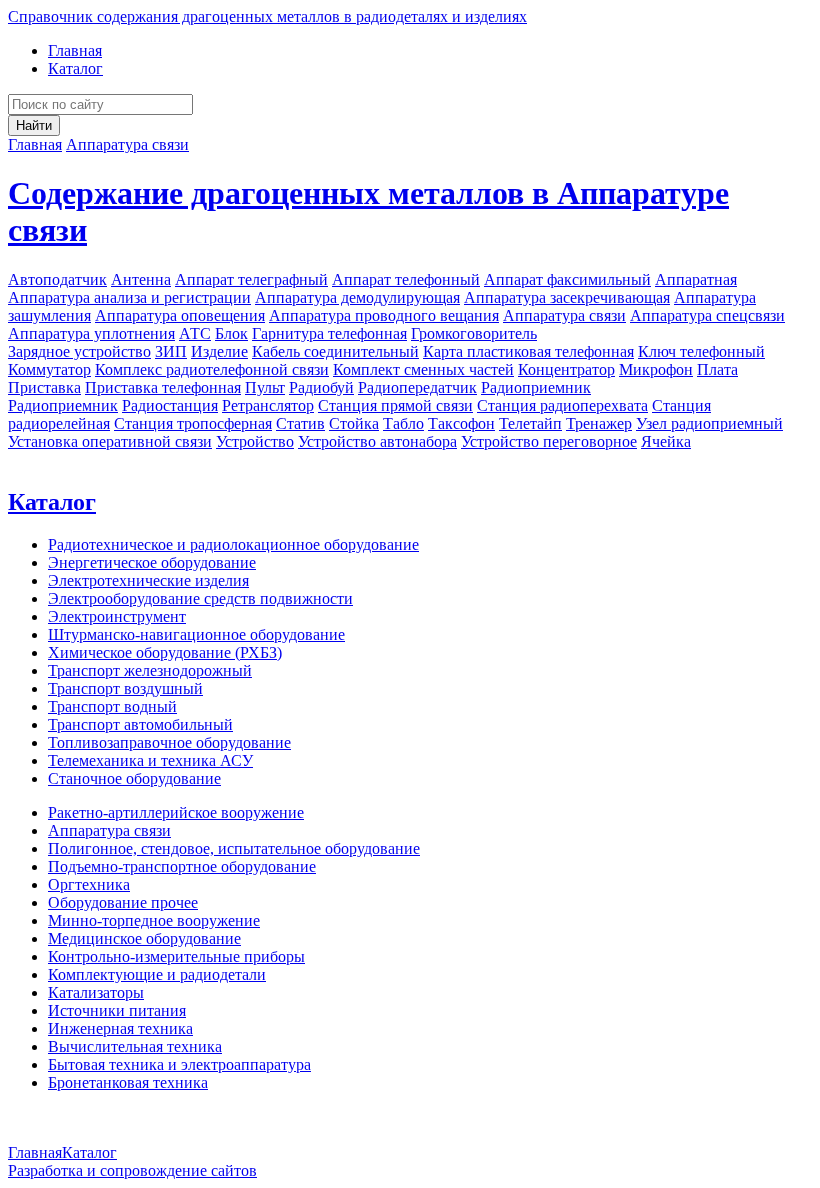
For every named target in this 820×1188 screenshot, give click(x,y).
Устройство (255, 441)
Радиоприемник (536, 387)
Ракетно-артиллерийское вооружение (176, 812)
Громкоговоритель (474, 333)
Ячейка (666, 441)
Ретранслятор (268, 405)
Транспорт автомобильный (140, 724)
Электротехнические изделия (148, 580)
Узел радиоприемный (709, 423)
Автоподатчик (57, 279)
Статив (300, 423)
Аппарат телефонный (406, 279)
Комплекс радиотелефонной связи (212, 369)
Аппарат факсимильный (567, 279)
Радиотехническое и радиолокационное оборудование (233, 544)
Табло (403, 423)
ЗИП (171, 351)
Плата (717, 369)
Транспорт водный (112, 706)
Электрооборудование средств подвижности (200, 598)
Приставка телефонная (163, 387)
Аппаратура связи (127, 144)
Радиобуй (321, 387)
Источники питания (117, 1010)
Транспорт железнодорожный (150, 670)
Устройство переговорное (549, 441)
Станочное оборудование (134, 778)
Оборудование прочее (123, 902)
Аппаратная (696, 279)
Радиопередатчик (417, 387)
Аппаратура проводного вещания (384, 315)
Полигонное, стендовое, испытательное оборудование (234, 848)
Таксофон (461, 423)
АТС (195, 333)
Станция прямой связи (395, 405)
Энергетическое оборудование (152, 562)
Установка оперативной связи (110, 441)
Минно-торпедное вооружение (154, 920)
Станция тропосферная (193, 423)
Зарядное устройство (79, 351)
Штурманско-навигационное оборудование (196, 634)
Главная (75, 50)
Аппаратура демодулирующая (357, 297)
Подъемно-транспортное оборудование (182, 866)
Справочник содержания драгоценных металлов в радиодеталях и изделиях (267, 16)
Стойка (354, 423)
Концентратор (566, 369)
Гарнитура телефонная (329, 333)
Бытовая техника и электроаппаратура (179, 1064)
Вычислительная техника (135, 1046)
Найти (34, 125)
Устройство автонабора (377, 441)
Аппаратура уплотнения (91, 333)
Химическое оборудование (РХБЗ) (165, 652)
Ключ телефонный (701, 351)
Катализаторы (96, 992)
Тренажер (599, 423)
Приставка (44, 387)
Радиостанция (170, 405)
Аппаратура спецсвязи (707, 315)
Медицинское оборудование (144, 938)
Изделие (219, 351)
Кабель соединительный (335, 351)
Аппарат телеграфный (251, 279)
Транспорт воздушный (125, 688)
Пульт (265, 387)
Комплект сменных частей (423, 369)
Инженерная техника (120, 1028)
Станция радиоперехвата (562, 405)
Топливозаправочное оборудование (169, 742)
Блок (231, 333)
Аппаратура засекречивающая (567, 297)
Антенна (141, 279)
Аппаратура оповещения (180, 315)
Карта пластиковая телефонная (528, 351)
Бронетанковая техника (128, 1082)
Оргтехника (89, 884)
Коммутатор (49, 369)
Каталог (75, 68)
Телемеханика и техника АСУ (150, 760)
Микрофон (656, 369)
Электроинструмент (117, 616)
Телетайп (530, 423)
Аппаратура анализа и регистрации (129, 297)
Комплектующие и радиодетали (157, 974)
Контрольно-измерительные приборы (176, 956)
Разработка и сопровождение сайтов (132, 1170)
